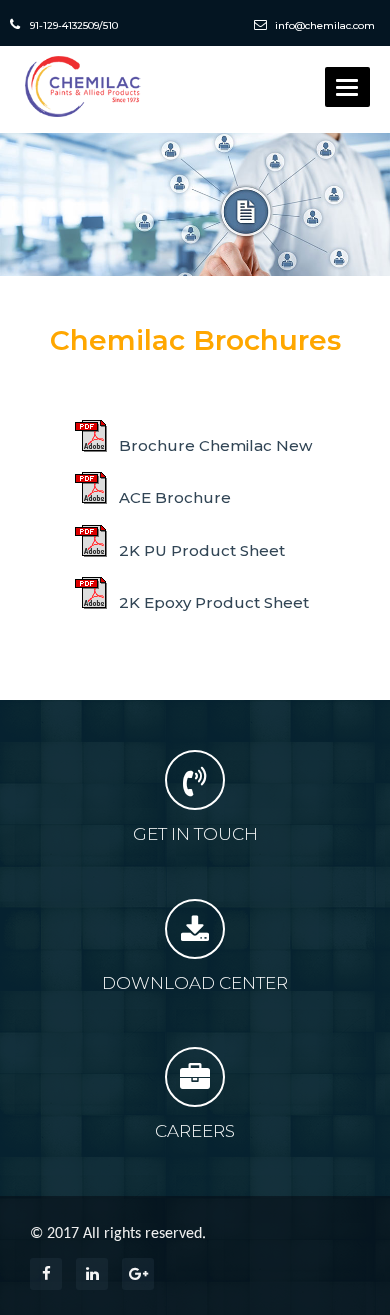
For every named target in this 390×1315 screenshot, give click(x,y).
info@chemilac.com (323, 25)
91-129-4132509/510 (74, 25)
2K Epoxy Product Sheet (212, 602)
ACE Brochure (173, 497)
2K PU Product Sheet (200, 550)
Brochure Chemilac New (213, 445)
